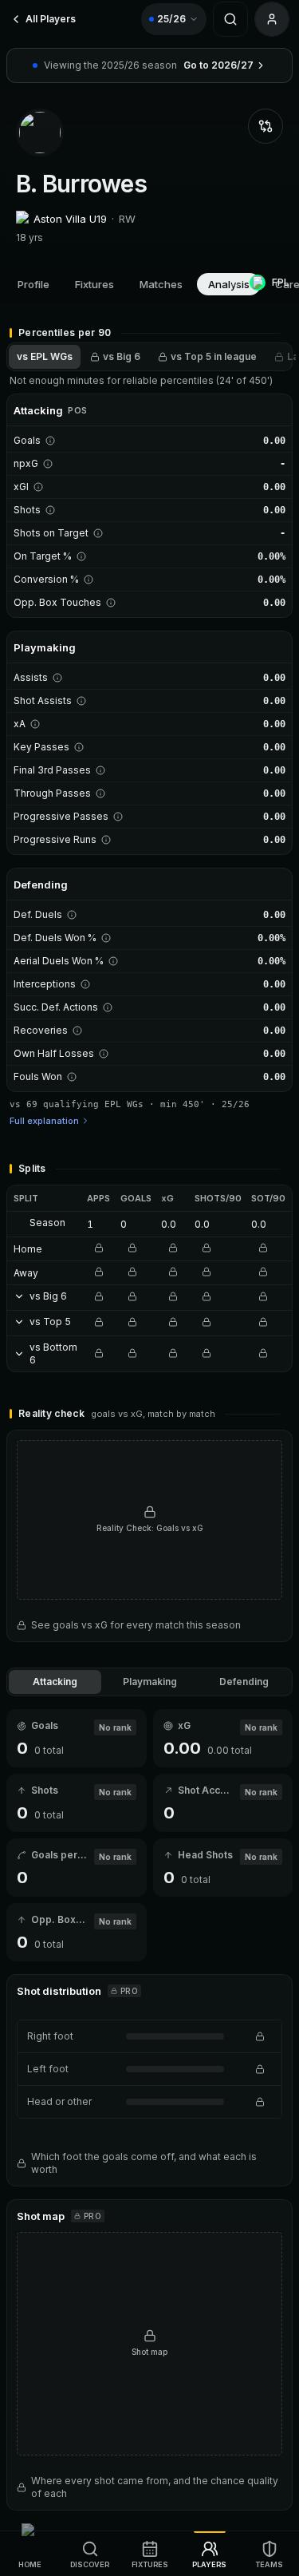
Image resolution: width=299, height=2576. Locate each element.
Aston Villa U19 (70, 219)
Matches (161, 284)
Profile (33, 284)
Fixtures (94, 284)
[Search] (230, 19)
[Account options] (272, 19)
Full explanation (44, 1121)
